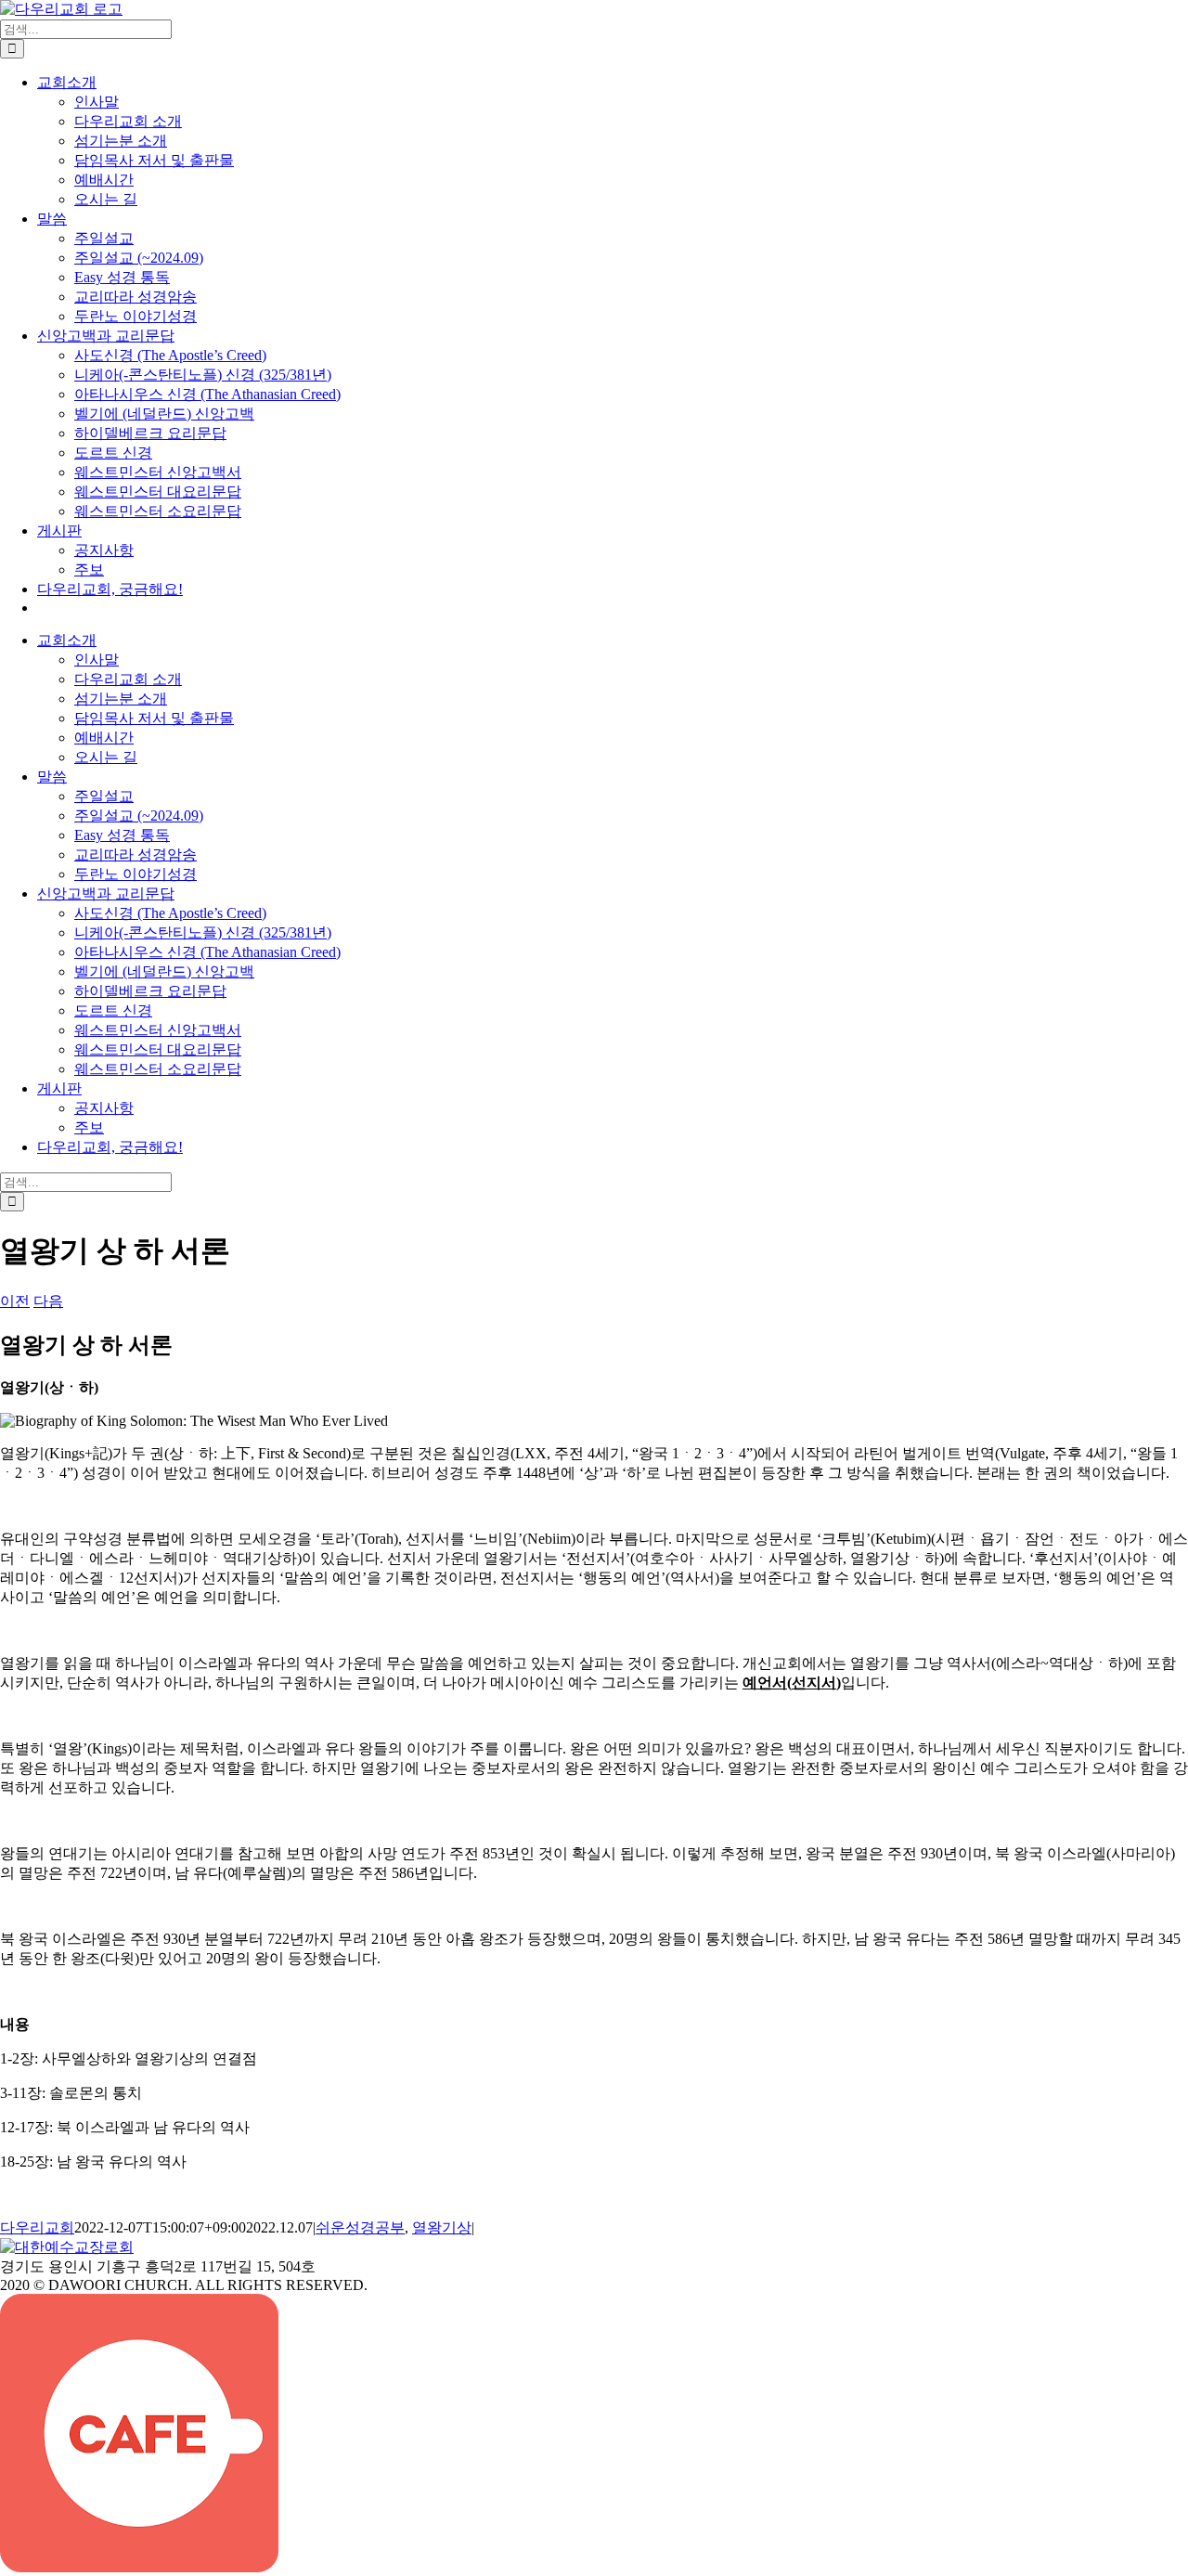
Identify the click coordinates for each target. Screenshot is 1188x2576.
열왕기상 (442, 2227)
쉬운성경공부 (360, 2227)
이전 (15, 1301)
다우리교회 (37, 2227)
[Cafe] (139, 2567)
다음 (48, 1301)
